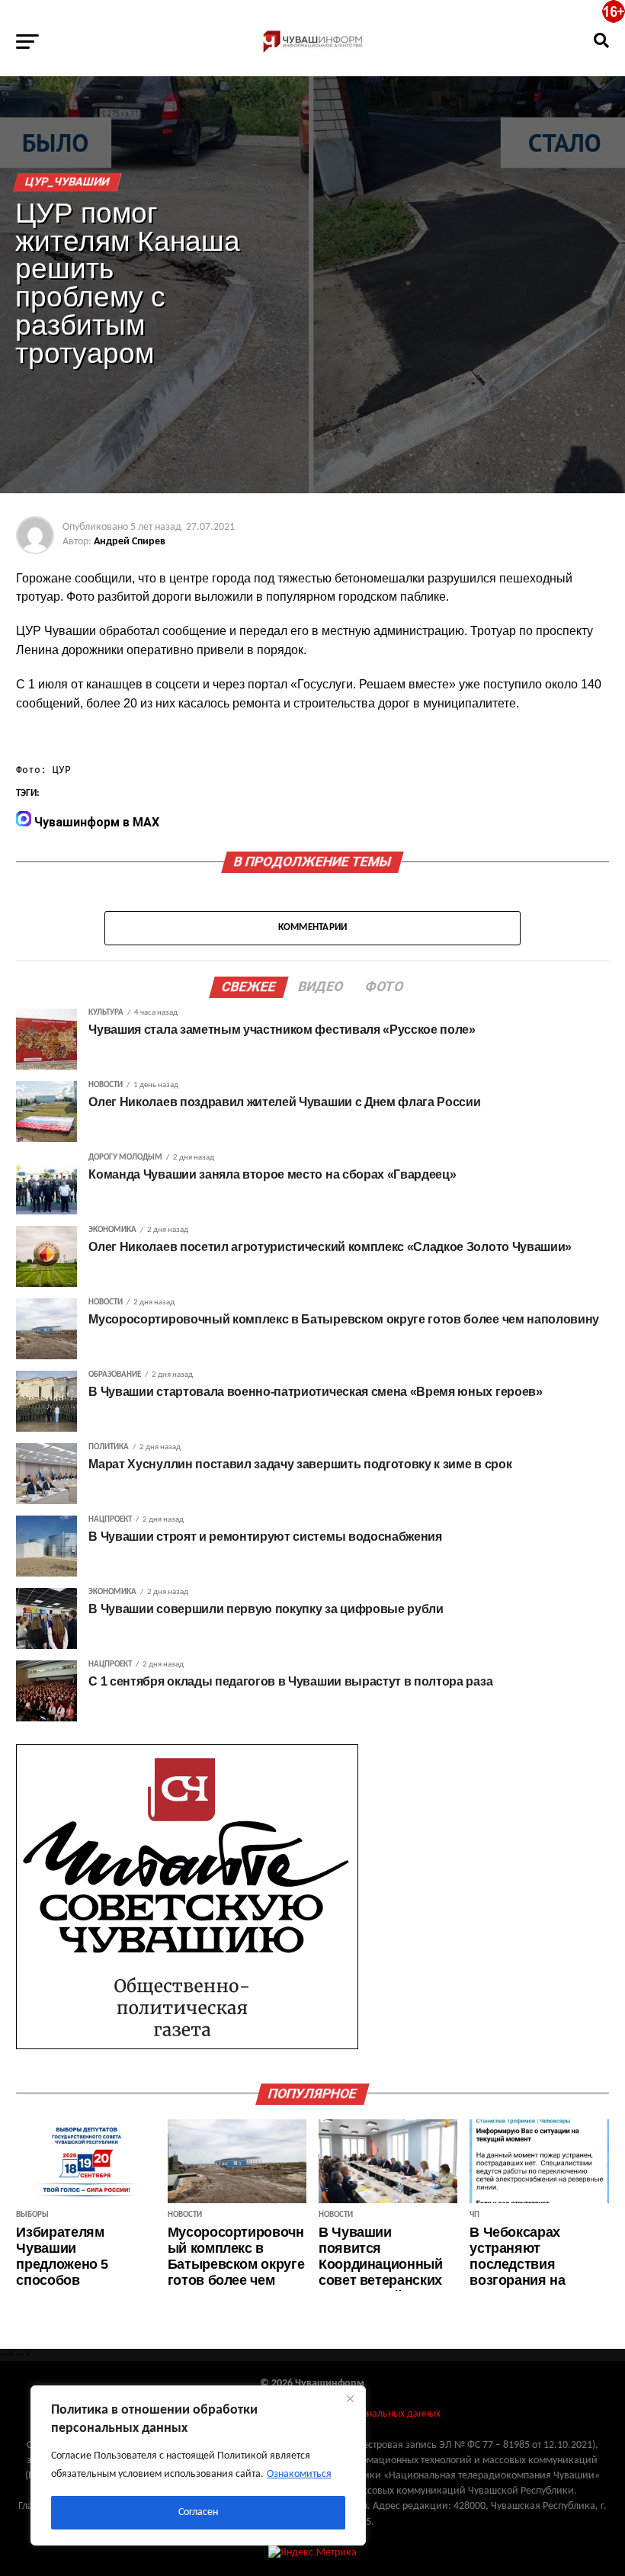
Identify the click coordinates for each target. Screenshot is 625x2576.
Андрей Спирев (130, 542)
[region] (198, 2465)
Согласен (198, 2512)
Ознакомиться (299, 2474)
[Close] (350, 2398)
